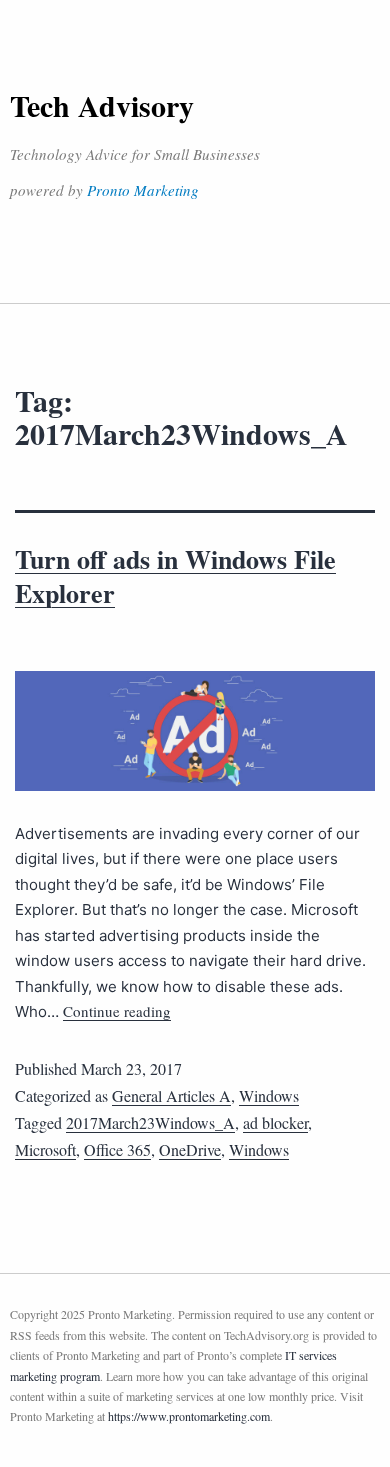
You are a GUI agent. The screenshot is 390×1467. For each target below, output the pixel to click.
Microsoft (45, 1149)
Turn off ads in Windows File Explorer (175, 576)
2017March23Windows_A (150, 1122)
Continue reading (117, 1011)
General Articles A (171, 1095)
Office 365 (117, 1149)
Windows (269, 1095)
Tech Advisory (102, 105)
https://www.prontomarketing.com (189, 1416)
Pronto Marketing (143, 190)
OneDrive (190, 1149)
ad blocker (275, 1122)
